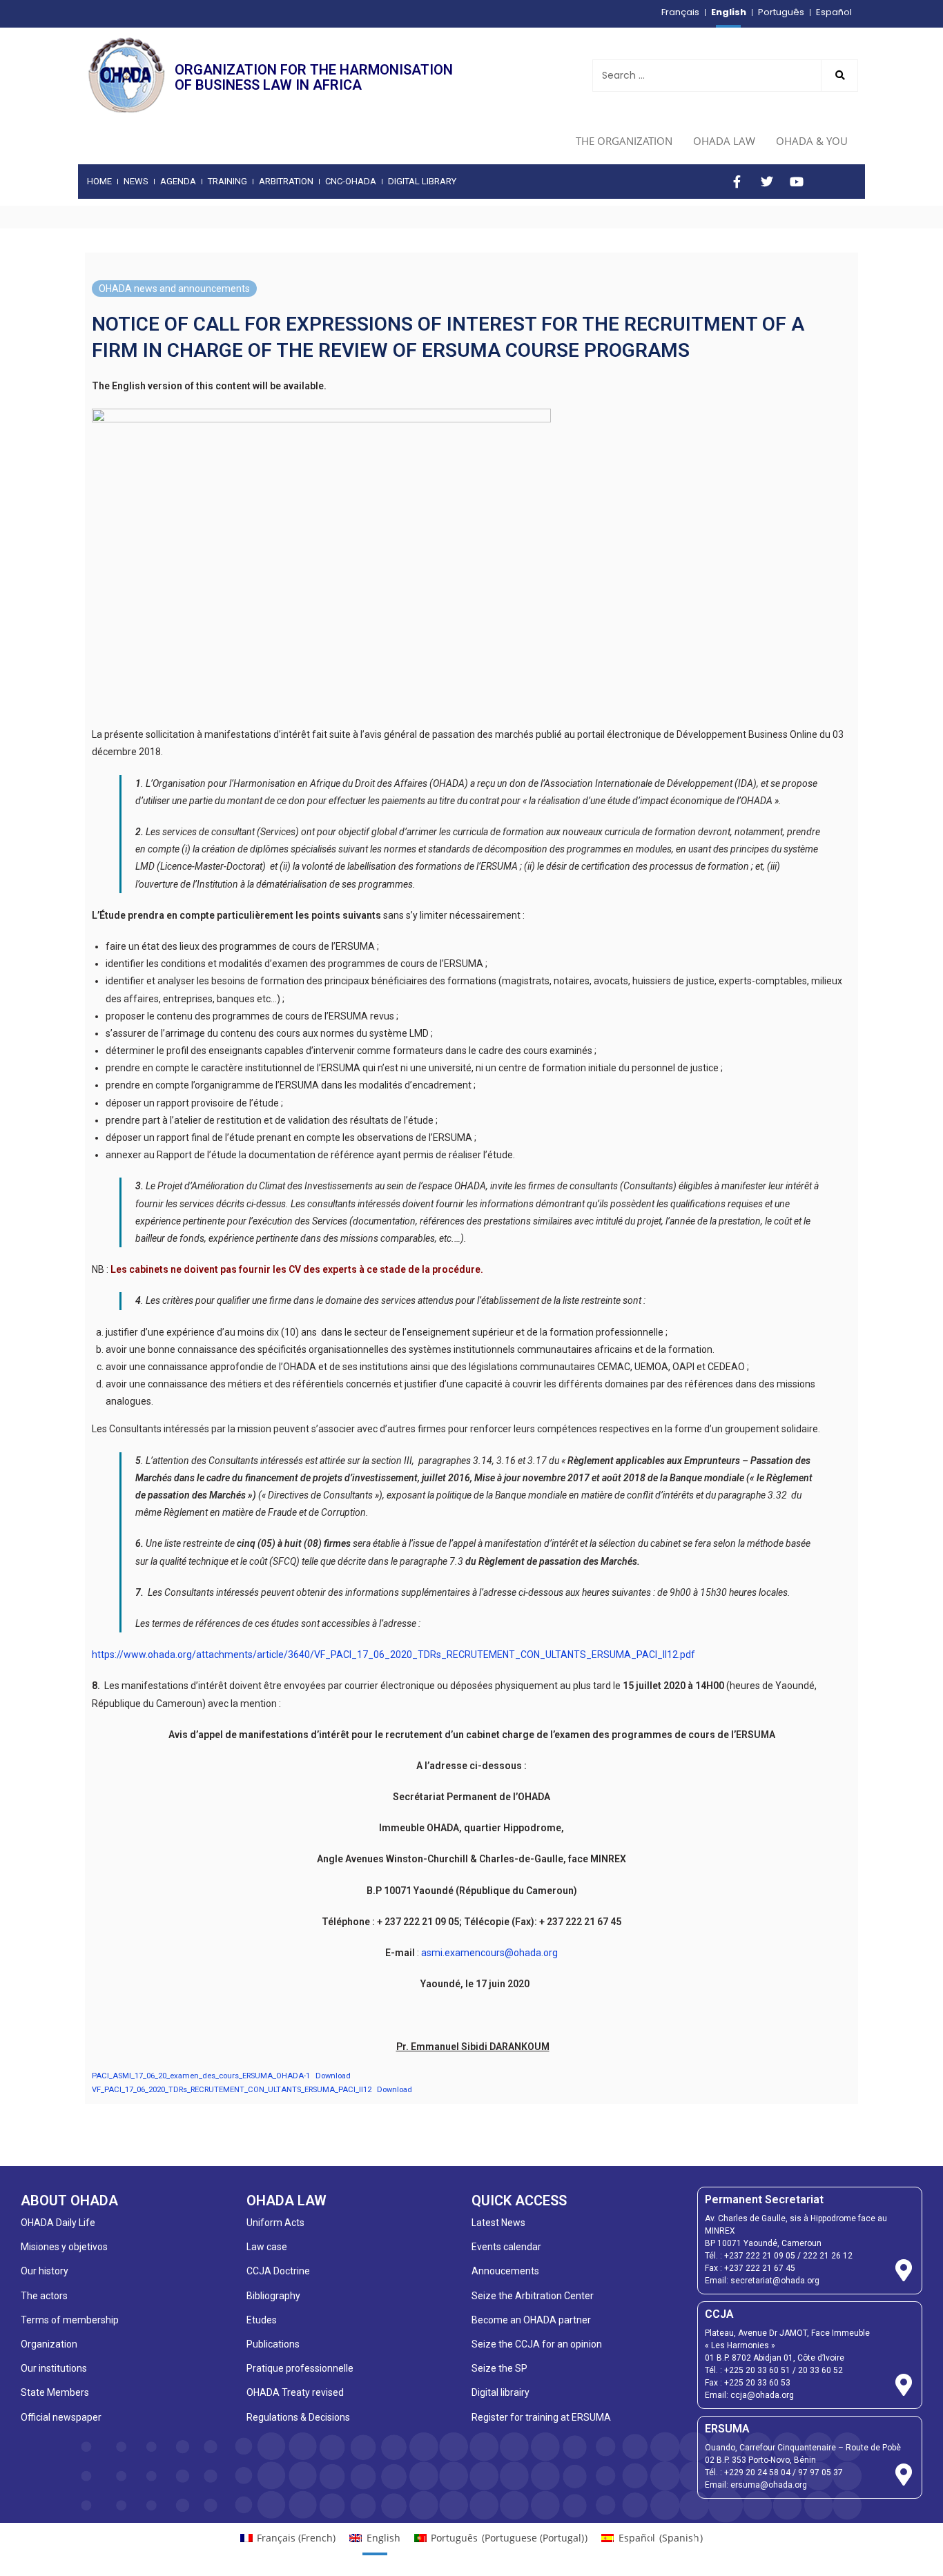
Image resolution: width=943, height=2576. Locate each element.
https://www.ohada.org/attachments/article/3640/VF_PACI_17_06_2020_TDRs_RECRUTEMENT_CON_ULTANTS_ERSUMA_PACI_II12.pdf (393, 1655)
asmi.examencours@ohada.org (489, 1953)
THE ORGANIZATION (624, 141)
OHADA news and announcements (174, 289)
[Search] (839, 76)
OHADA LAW (724, 141)
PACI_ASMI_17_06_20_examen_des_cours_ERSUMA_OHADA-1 (201, 2076)
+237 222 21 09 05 (760, 2256)
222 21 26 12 (828, 2256)
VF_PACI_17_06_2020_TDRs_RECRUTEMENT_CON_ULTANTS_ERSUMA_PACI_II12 (232, 2090)
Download (333, 2076)
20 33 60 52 (820, 2370)
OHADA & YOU (812, 141)
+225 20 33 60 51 (757, 2370)
